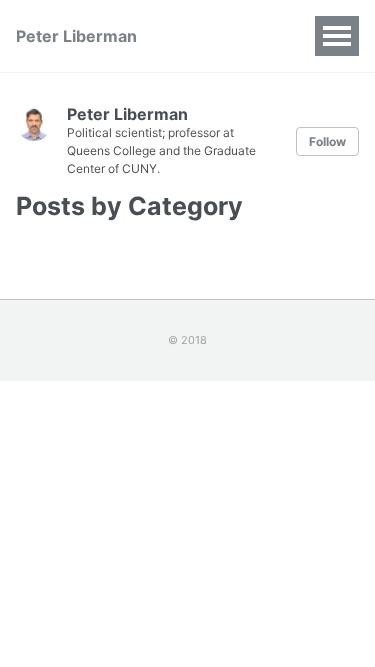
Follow (327, 141)
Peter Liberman (76, 36)
